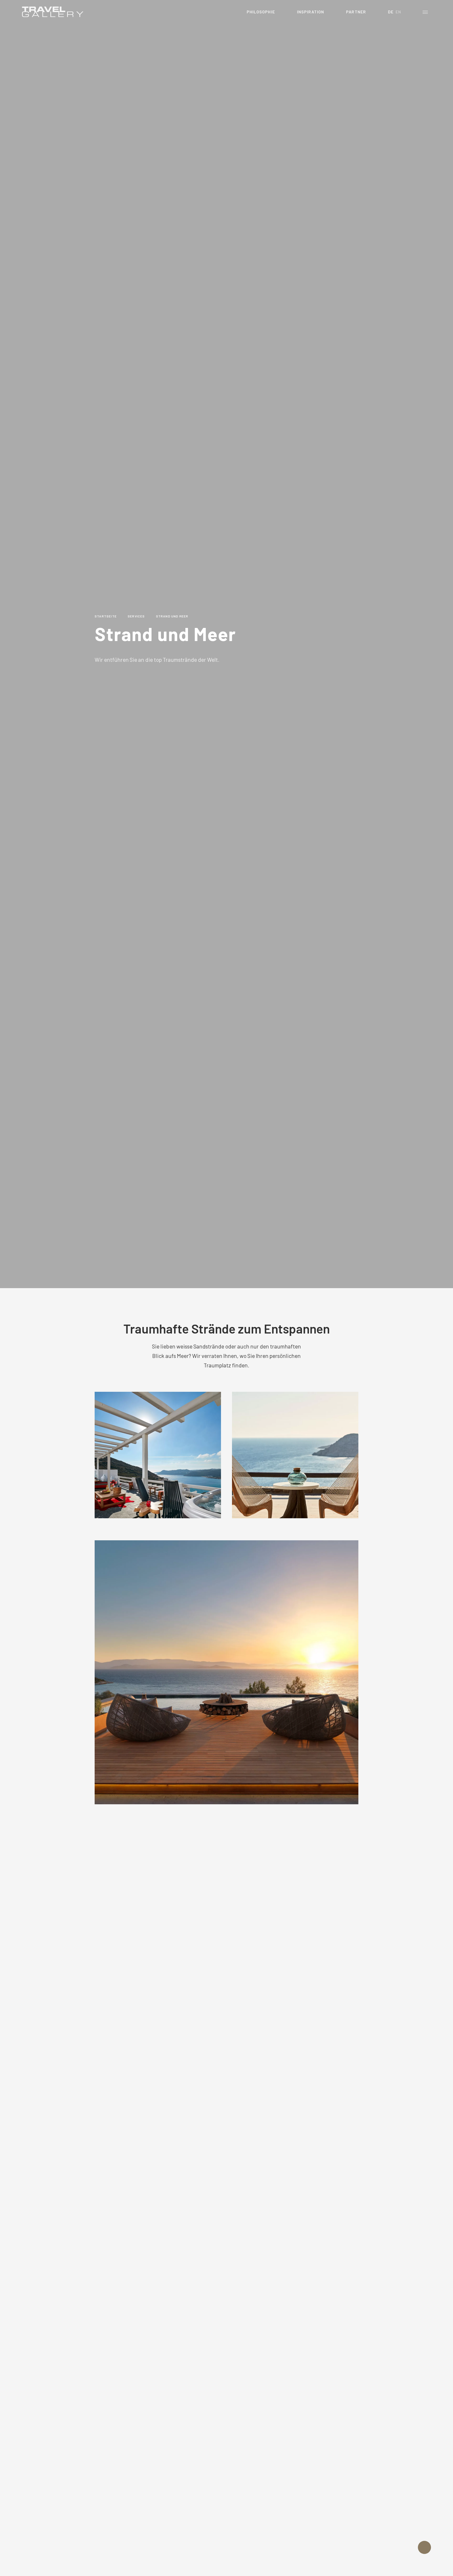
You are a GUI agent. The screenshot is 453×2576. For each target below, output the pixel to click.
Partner (356, 12)
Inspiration (311, 12)
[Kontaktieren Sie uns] (424, 2547)
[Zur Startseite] (53, 12)
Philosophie (261, 12)
